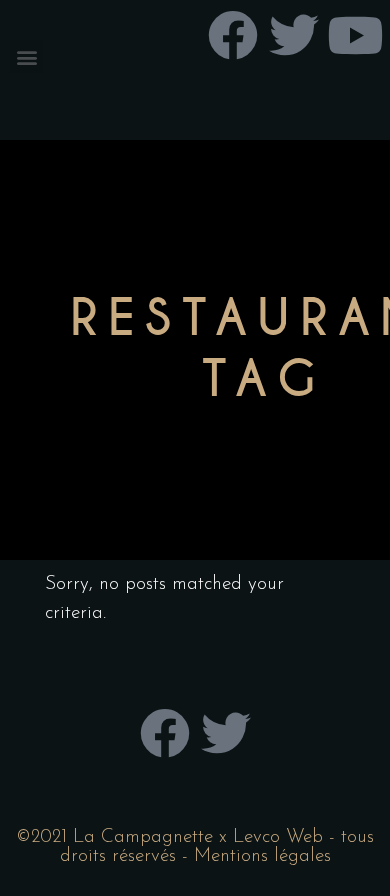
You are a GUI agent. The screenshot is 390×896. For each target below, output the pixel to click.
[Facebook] (165, 733)
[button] (26, 56)
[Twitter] (226, 733)
